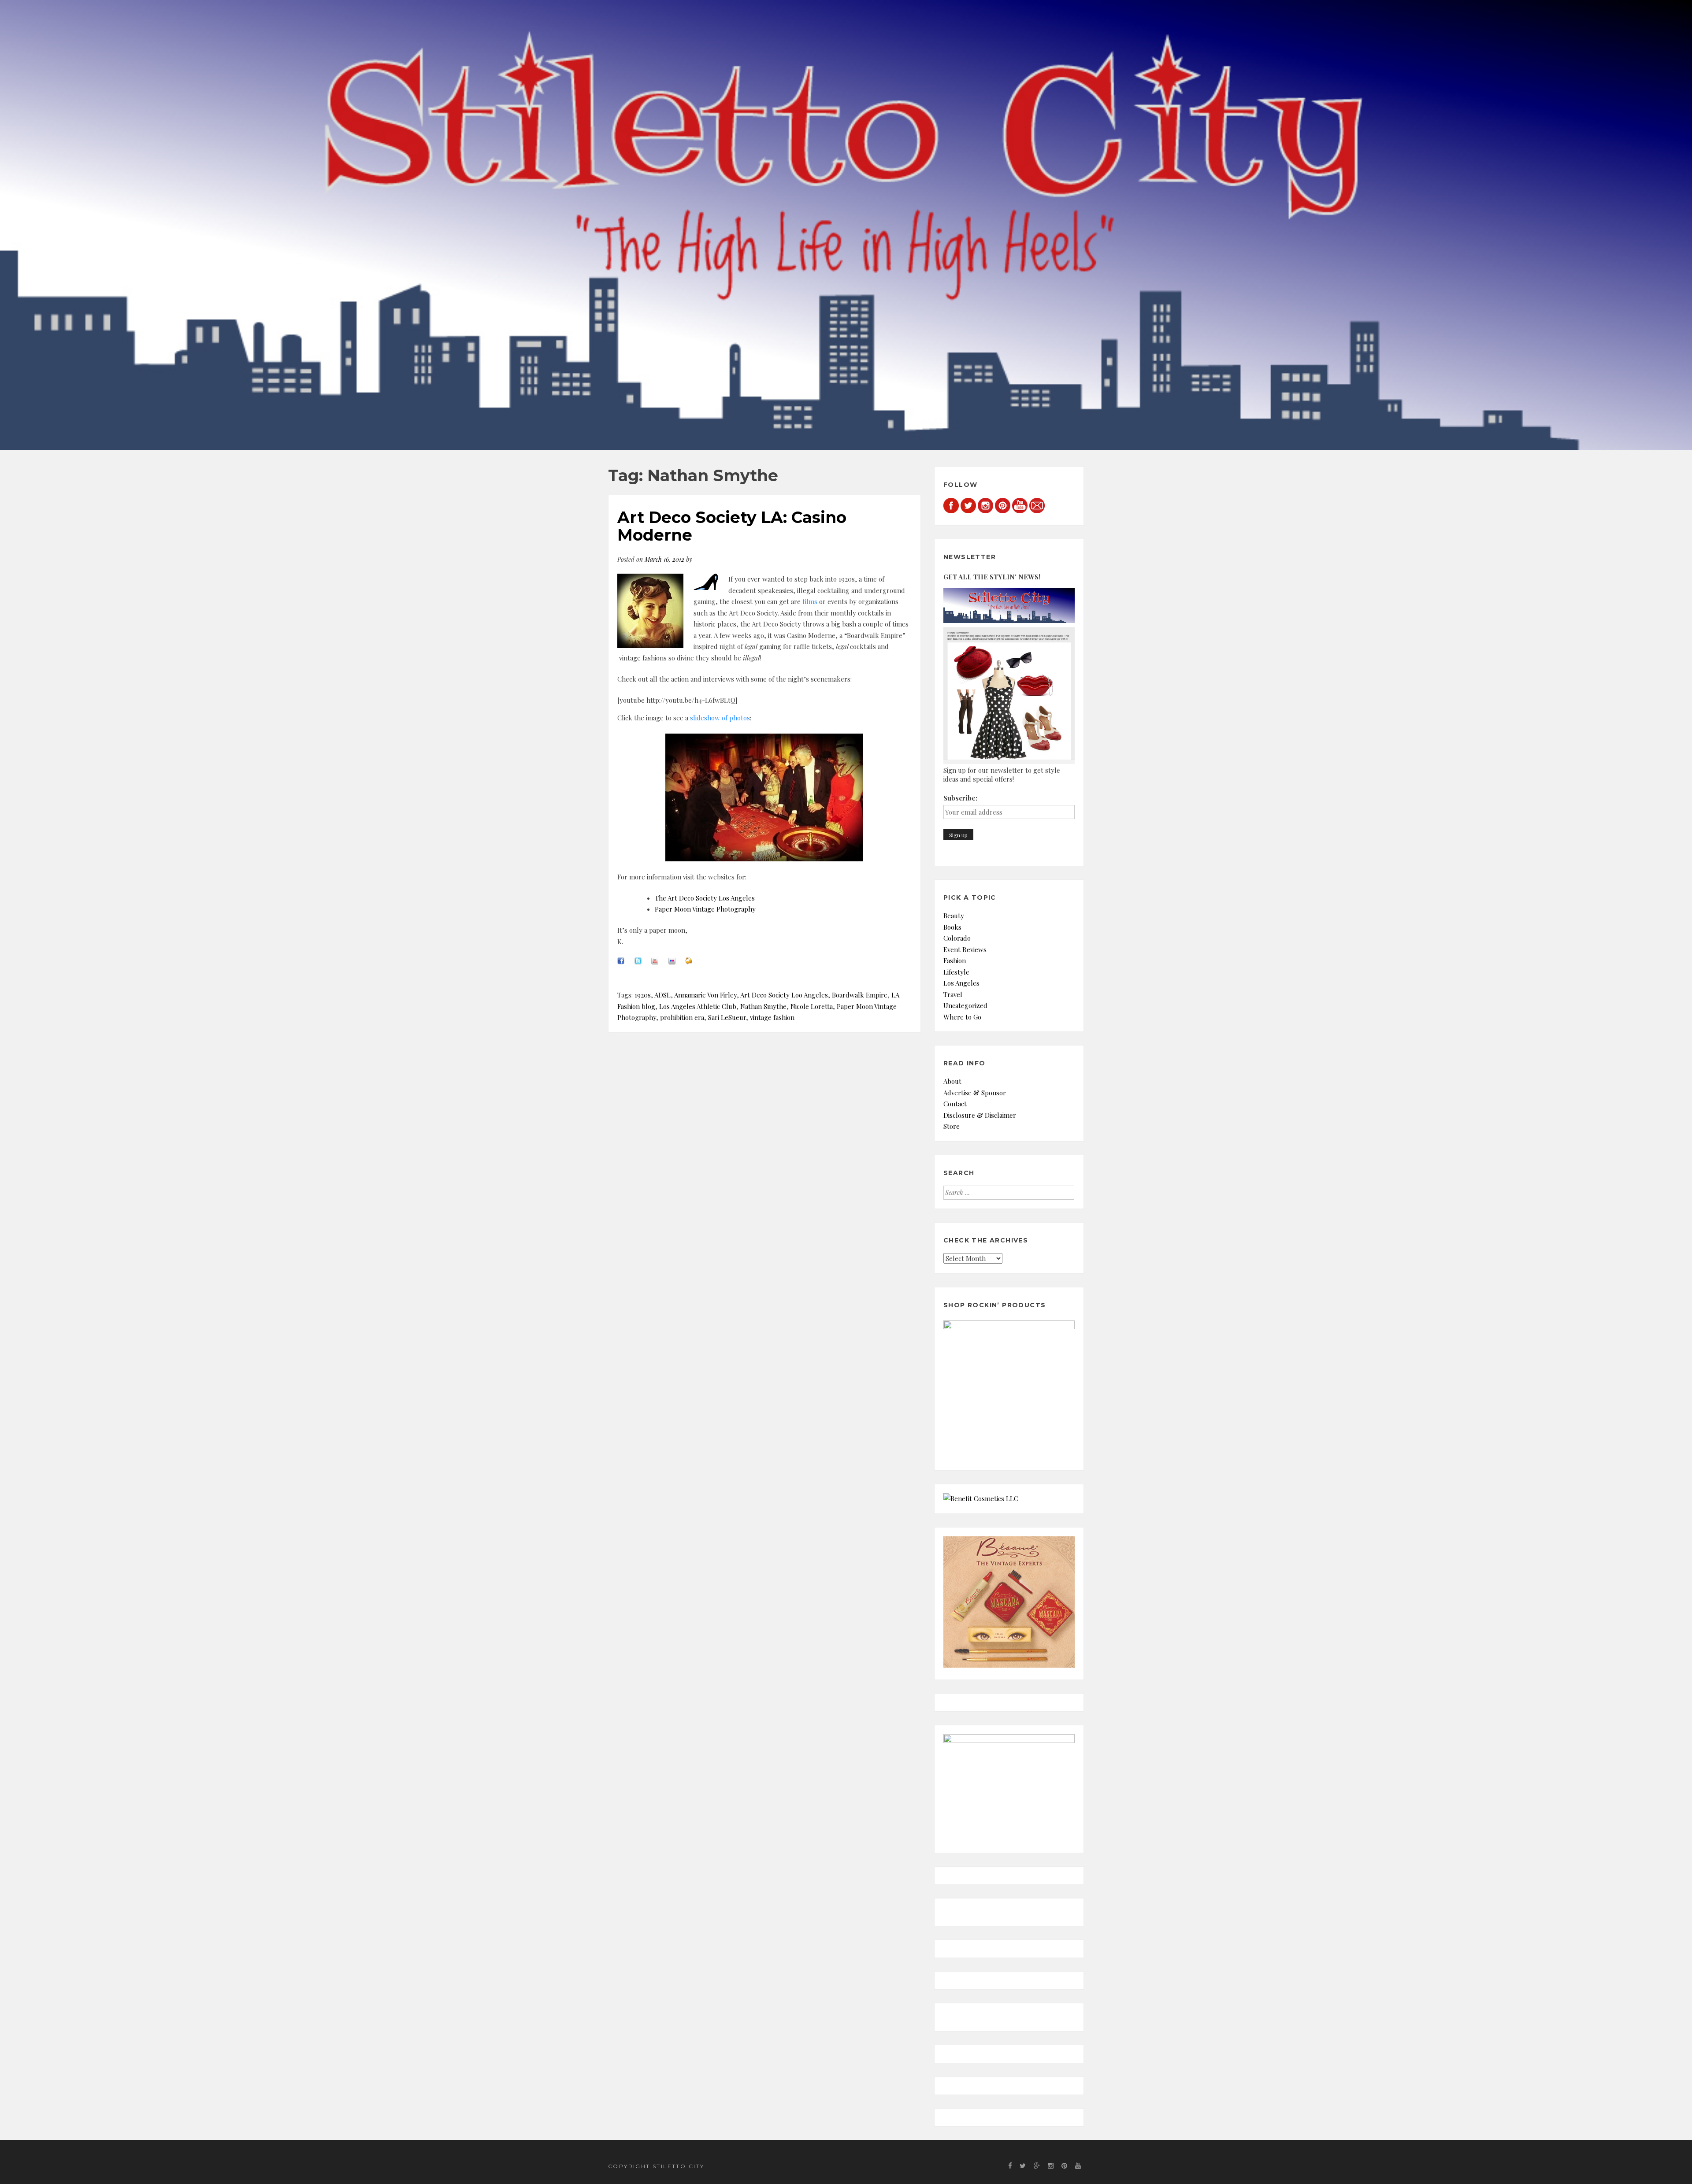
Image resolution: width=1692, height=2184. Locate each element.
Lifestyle (956, 972)
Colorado (957, 938)
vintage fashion (772, 1017)
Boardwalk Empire (860, 995)
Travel (953, 994)
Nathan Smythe (763, 1006)
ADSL (662, 995)
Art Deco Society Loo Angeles (784, 995)
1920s (643, 995)
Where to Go (962, 1017)
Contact (955, 1104)
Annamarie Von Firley (705, 995)
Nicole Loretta (812, 1006)
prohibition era (682, 1017)
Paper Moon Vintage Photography (705, 909)
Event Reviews (965, 949)
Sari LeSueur (727, 1017)
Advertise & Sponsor (975, 1093)
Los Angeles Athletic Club (698, 1006)
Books (952, 927)
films (810, 601)
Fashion (955, 960)
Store (952, 1126)
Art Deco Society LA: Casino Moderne (732, 526)
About (952, 1081)
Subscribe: (960, 798)
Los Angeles (961, 983)
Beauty (954, 916)
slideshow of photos (720, 718)
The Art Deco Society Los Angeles (705, 898)
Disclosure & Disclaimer (980, 1115)
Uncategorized (965, 1005)
